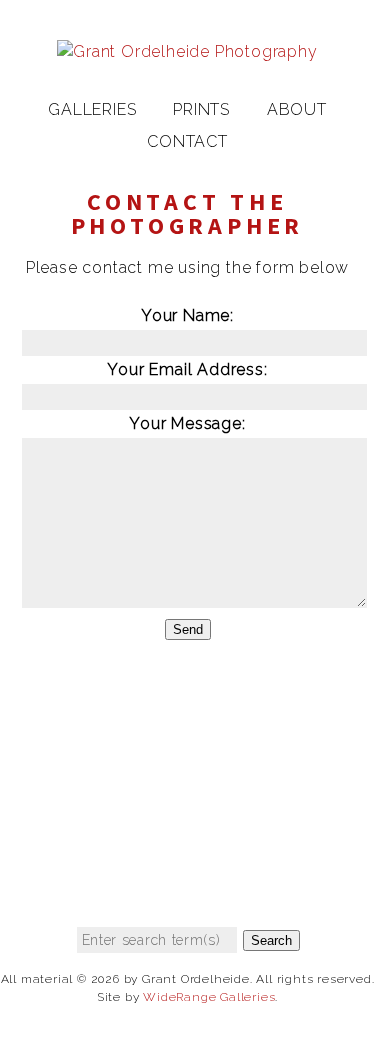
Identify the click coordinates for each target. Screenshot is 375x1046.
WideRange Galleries (209, 997)
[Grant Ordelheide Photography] (187, 51)
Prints (201, 109)
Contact (187, 141)
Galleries (92, 109)
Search (271, 940)
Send (188, 629)
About (297, 109)
